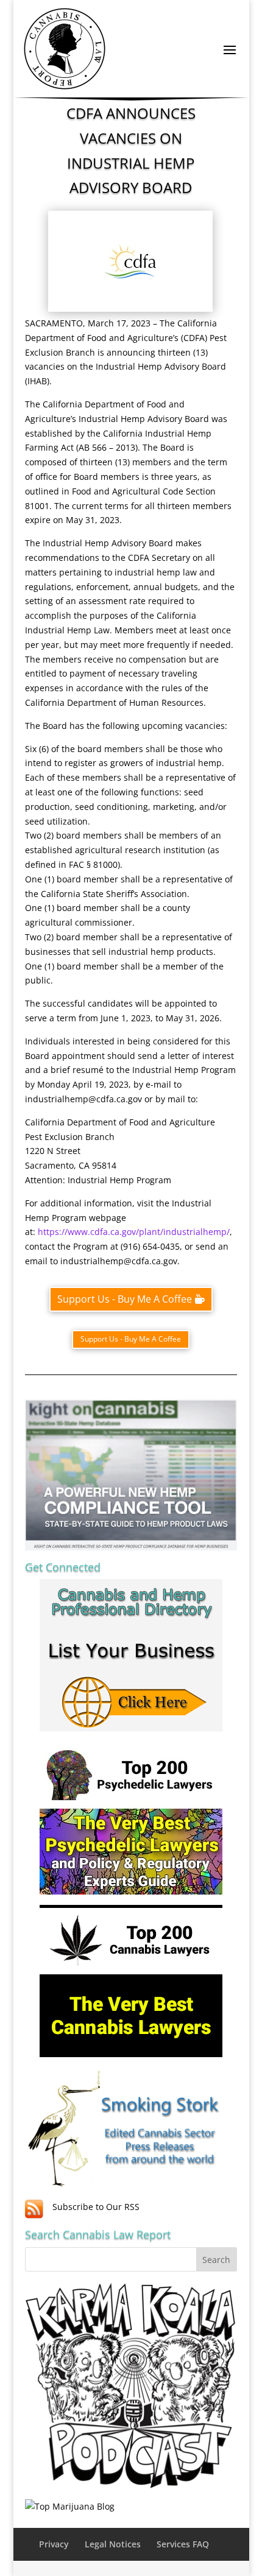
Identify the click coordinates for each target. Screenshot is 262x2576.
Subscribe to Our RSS (96, 2207)
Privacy (54, 2544)
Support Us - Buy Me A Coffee (125, 1299)
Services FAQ (183, 2544)
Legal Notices (113, 2544)
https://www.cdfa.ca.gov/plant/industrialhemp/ (134, 1232)
